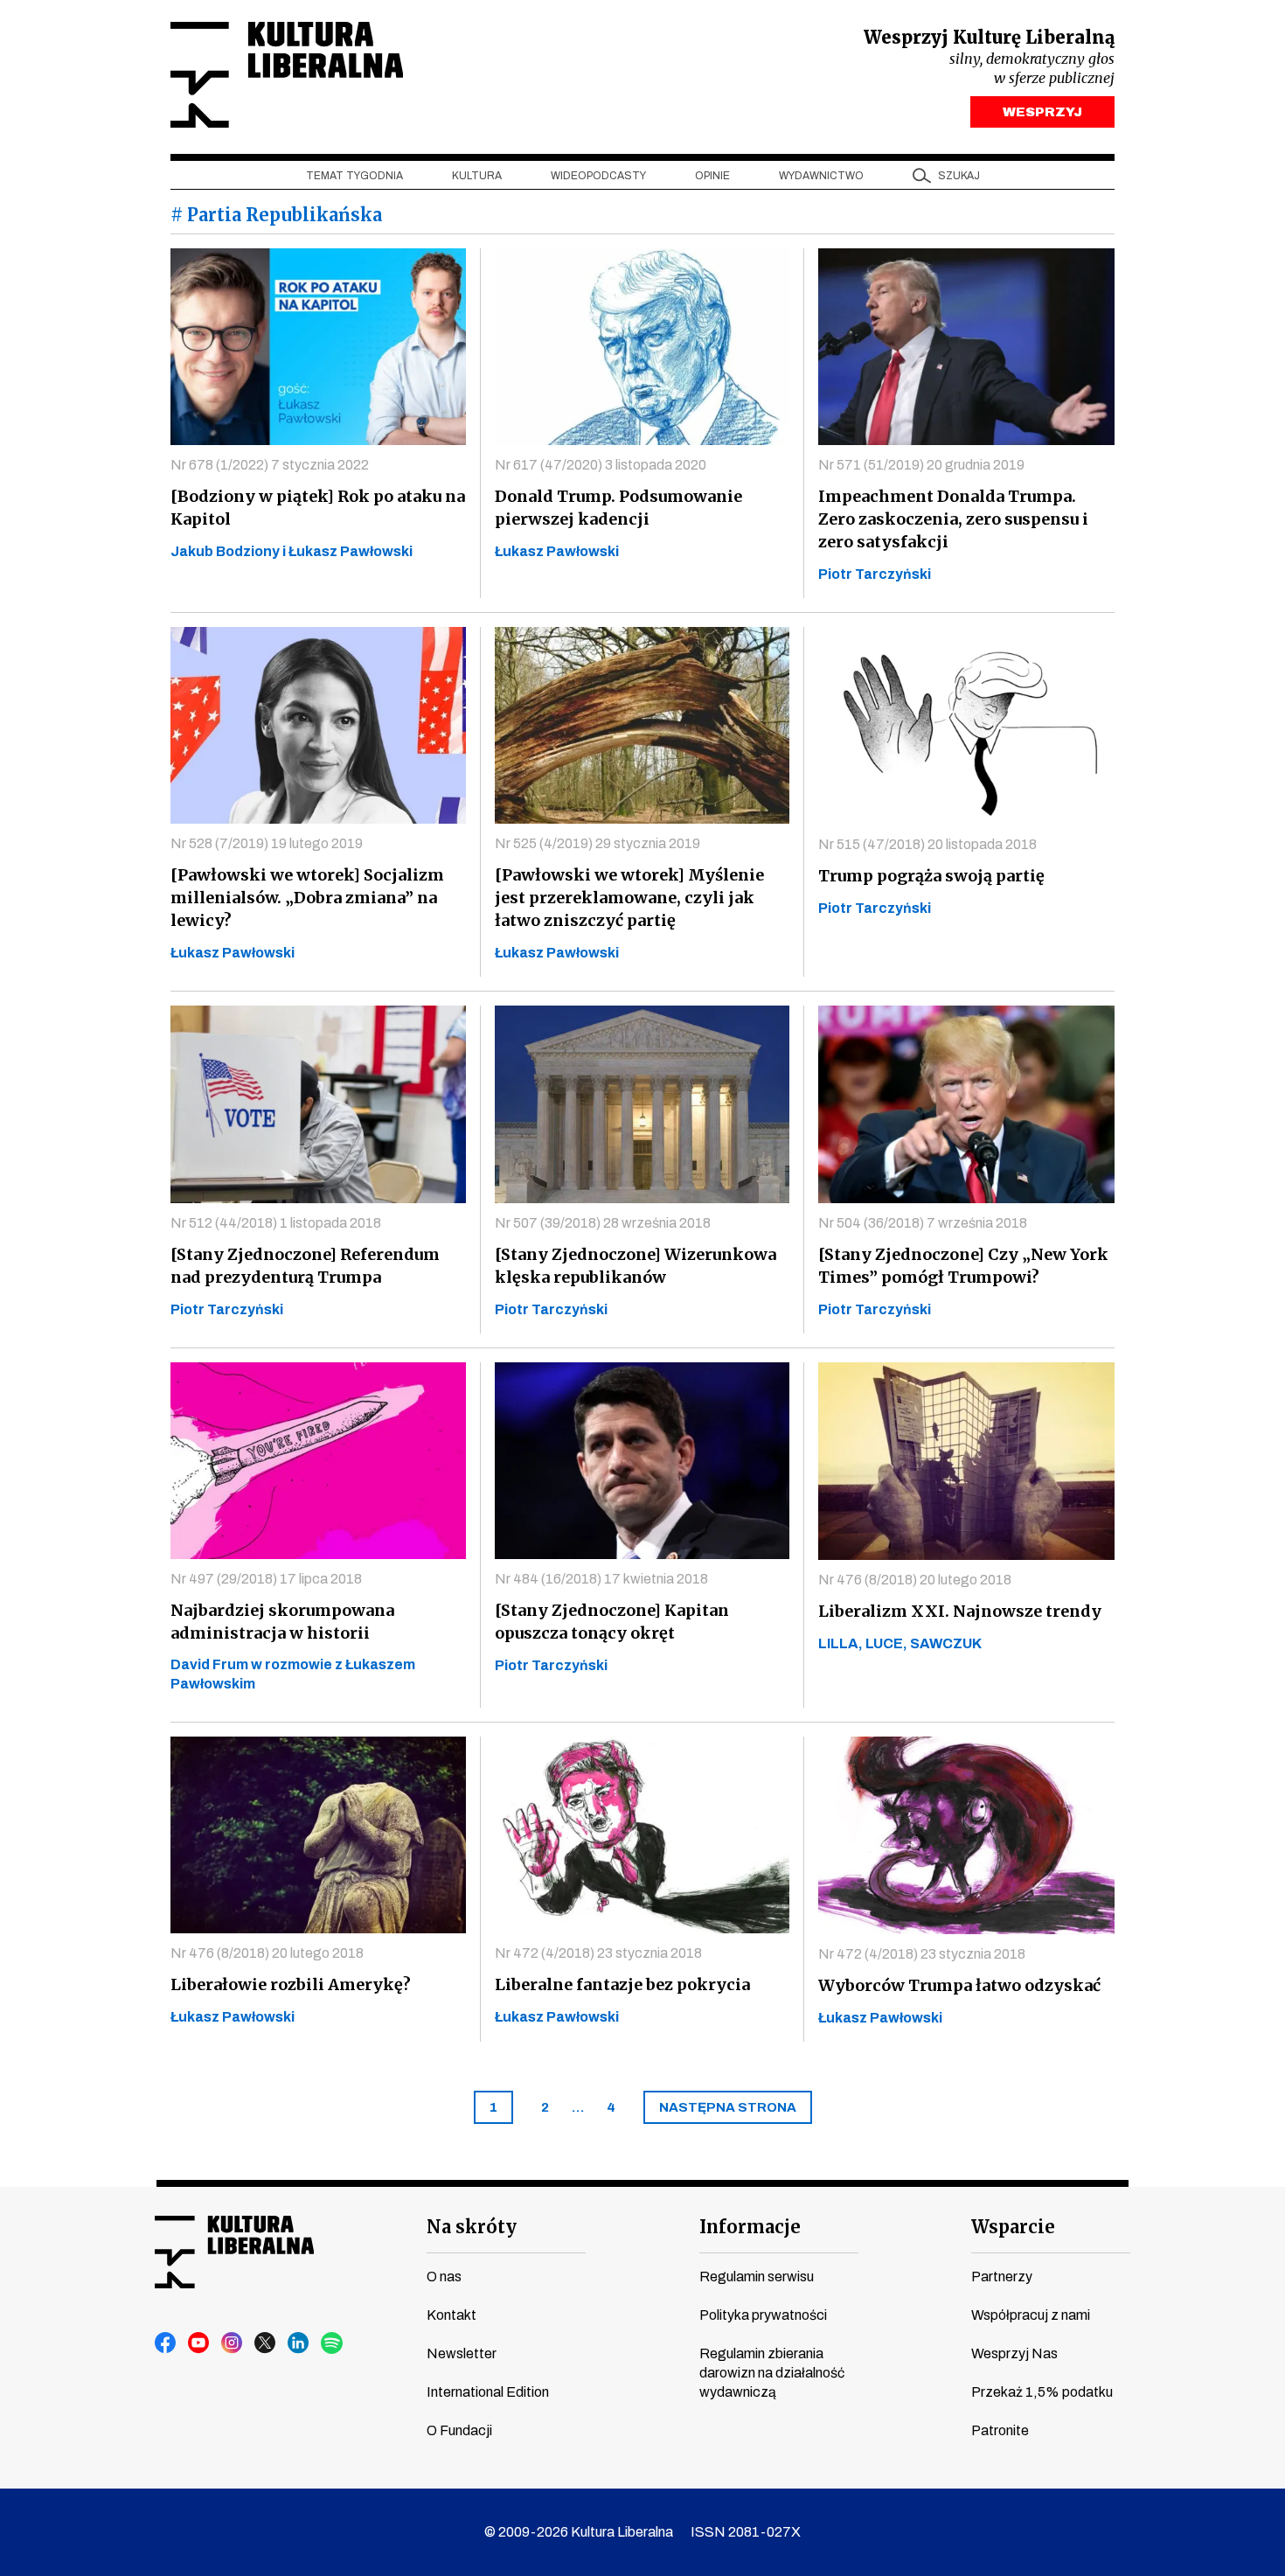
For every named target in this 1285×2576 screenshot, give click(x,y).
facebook (166, 2343)
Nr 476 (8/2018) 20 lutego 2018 (915, 1580)
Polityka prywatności (763, 2315)
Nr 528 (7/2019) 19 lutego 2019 (267, 843)
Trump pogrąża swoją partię (931, 876)
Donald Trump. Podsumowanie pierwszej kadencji (618, 508)
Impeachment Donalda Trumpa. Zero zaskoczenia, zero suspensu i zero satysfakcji (953, 519)
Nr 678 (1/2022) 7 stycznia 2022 (270, 465)
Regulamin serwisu (757, 2277)
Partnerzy (1002, 2277)
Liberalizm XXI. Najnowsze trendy (960, 1611)
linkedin (299, 2343)
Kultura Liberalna (287, 75)
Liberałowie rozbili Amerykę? (291, 1984)
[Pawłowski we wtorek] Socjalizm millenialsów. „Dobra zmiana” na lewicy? (307, 898)
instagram (233, 2343)
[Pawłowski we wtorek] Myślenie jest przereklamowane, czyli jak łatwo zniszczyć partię (629, 898)
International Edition (488, 2392)
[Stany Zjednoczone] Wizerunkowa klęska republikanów (636, 1266)
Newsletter (462, 2353)
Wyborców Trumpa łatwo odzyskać (959, 1985)
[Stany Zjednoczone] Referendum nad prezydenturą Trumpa (305, 1266)
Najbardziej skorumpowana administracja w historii (282, 1622)
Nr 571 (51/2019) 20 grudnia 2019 (921, 465)
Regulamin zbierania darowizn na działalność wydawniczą (772, 2373)
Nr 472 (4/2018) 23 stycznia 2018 (598, 1953)
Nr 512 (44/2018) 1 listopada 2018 (276, 1223)
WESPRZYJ (1042, 112)
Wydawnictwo (821, 176)
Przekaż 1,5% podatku (1042, 2392)
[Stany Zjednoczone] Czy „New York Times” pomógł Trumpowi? (963, 1266)
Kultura (477, 176)
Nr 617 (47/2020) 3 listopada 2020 (601, 465)
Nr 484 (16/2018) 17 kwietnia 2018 (601, 1579)
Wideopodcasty (598, 176)
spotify (332, 2343)
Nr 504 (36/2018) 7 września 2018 (923, 1223)
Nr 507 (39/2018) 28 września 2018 (603, 1223)
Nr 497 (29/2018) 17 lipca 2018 (266, 1579)
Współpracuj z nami (1031, 2315)
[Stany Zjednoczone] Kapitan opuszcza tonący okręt (612, 1622)
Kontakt (451, 2315)
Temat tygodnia (354, 176)
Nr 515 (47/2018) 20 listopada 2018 (927, 844)
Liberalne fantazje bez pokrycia (622, 1984)
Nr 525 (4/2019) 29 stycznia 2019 (597, 843)
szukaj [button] (959, 176)
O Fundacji (459, 2430)
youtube (199, 2343)
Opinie (712, 176)
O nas (444, 2277)
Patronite (1000, 2430)
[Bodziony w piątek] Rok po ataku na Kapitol (318, 508)
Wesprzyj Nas (1014, 2353)
